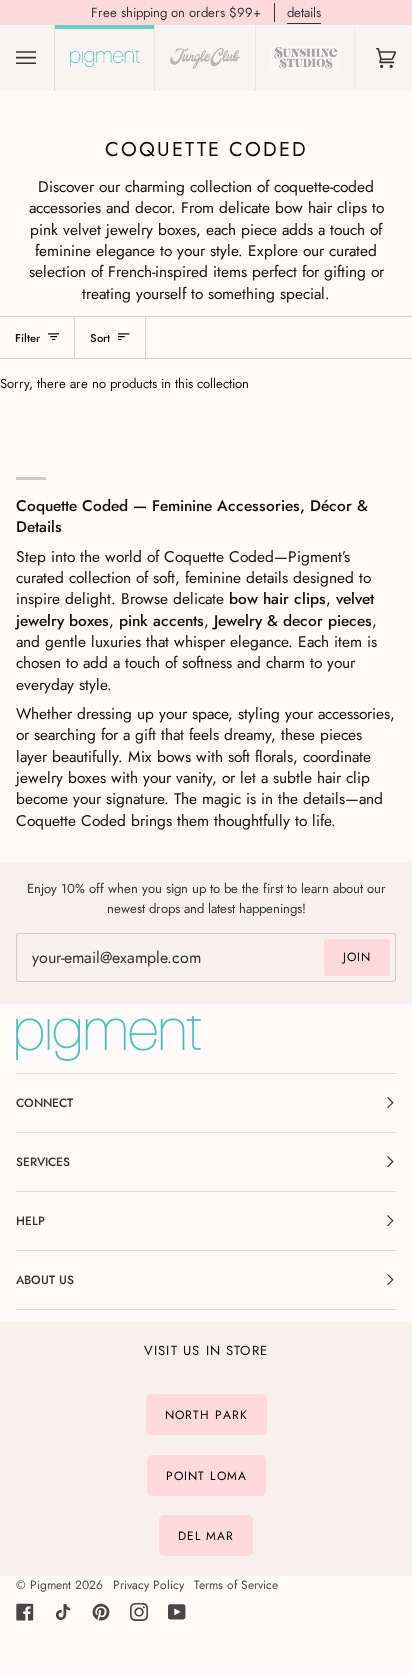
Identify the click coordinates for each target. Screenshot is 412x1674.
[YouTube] (177, 1612)
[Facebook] (25, 1612)
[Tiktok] (63, 1612)
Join (357, 957)
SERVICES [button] (43, 1162)
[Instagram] (139, 1612)
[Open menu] (46, 58)
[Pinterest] (101, 1612)
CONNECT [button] (44, 1103)
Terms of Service (236, 1585)
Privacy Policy (148, 1585)
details (304, 12)
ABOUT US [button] (45, 1280)
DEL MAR (206, 1536)
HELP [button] (30, 1221)
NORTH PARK (206, 1415)
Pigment (50, 1585)
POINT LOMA (206, 1475)
